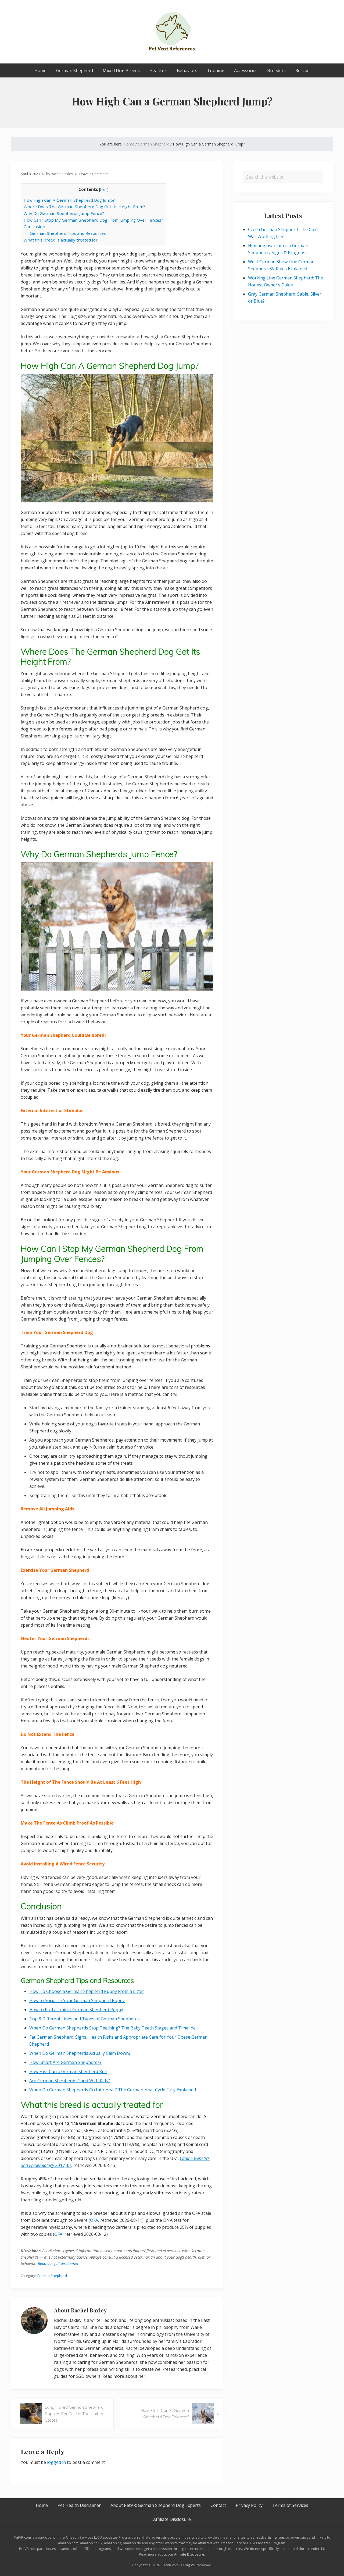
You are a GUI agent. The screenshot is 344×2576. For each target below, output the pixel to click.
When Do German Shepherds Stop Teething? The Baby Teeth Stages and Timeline (112, 2028)
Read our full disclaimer (58, 2263)
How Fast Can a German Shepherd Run (68, 2071)
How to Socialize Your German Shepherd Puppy (77, 2000)
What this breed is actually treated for (61, 240)
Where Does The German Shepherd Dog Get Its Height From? (84, 207)
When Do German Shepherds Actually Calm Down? (80, 2053)
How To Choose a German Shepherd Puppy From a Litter (87, 1991)
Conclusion (34, 226)
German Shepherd (52, 2276)
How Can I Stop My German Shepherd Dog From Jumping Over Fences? (93, 220)
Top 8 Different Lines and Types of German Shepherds (85, 2019)
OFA (94, 2220)
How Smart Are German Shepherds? (65, 2062)
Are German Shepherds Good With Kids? (70, 2081)
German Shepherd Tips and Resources (68, 233)
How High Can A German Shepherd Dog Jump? (69, 200)
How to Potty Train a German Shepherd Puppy (76, 2010)
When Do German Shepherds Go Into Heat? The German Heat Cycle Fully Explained (113, 2090)
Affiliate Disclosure (189, 2554)
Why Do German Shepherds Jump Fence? (64, 213)
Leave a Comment (94, 174)
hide (104, 189)
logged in (56, 2462)
